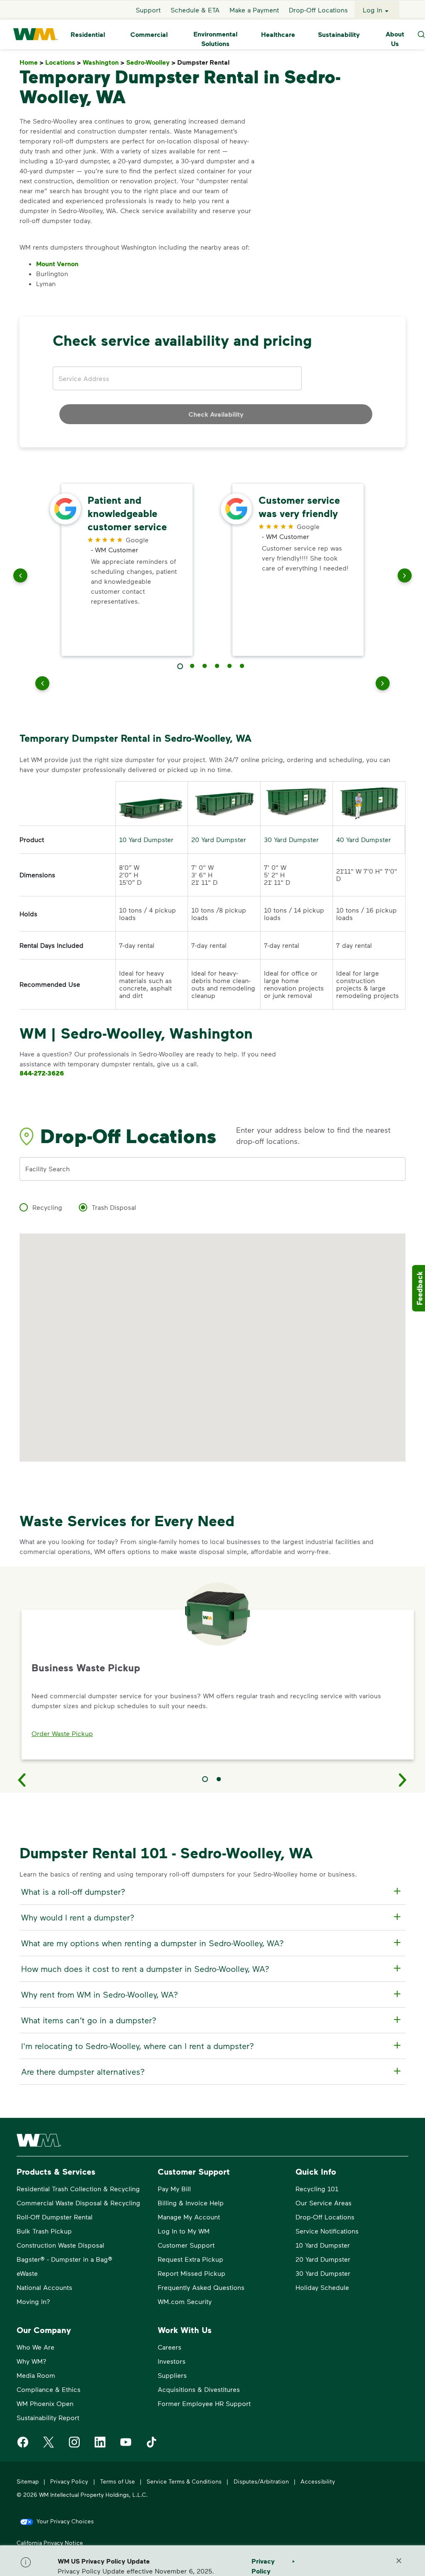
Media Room (36, 2375)
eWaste (27, 2273)
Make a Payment (254, 10)
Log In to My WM (184, 2231)
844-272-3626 (42, 1073)
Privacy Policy (69, 2481)
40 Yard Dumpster (364, 839)
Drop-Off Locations (318, 10)
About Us (395, 39)
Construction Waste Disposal (60, 2245)
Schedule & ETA (195, 10)
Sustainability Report (48, 2417)
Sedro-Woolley (151, 62)
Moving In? (33, 2301)
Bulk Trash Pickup (44, 2231)
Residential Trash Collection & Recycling (78, 2189)
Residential (88, 34)
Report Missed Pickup (192, 2273)
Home (32, 62)
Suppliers (172, 2375)
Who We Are (35, 2347)
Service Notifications (327, 2231)
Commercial (149, 34)
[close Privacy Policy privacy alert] (399, 2561)
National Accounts (44, 2287)
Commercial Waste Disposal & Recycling (78, 2203)
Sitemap (28, 2481)
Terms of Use (117, 2481)
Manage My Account (189, 2217)
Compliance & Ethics (49, 2389)
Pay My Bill (174, 2189)
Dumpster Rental (205, 62)
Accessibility (318, 2481)
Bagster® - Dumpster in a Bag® (65, 2259)
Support (148, 10)
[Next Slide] (403, 1780)
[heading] (211, 1891)
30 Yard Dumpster (291, 839)
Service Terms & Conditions (184, 2481)
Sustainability (339, 34)
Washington (104, 62)
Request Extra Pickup (191, 2259)
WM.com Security (185, 2301)
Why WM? (32, 2361)
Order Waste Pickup (62, 1733)
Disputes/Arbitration (261, 2481)
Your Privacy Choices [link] (65, 2521)
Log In (372, 10)
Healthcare (278, 34)
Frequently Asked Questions (201, 2287)
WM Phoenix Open (45, 2403)
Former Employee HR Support (204, 2403)
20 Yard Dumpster (219, 839)
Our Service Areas (324, 2203)
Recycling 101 (317, 2189)
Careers (170, 2347)
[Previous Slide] (22, 1780)
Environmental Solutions (215, 39)
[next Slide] (405, 577)
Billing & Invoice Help (191, 2203)
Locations (63, 62)
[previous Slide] (20, 577)
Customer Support (186, 2245)
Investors (172, 2361)
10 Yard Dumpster (146, 839)
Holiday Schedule (322, 2287)
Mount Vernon (57, 264)
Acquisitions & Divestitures (199, 2389)
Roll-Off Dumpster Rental (55, 2217)
